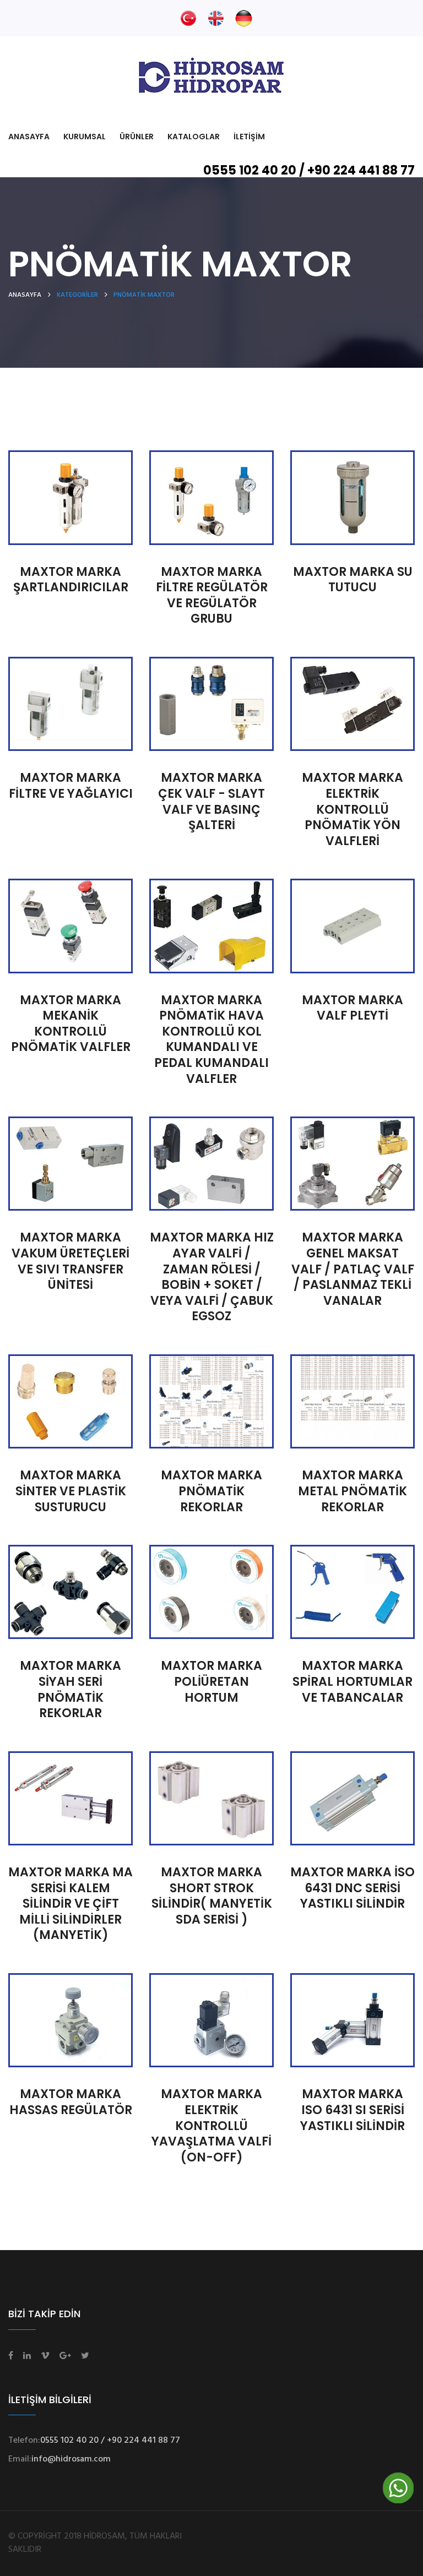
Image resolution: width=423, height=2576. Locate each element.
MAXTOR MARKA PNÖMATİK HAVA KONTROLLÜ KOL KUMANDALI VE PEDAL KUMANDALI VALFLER (211, 1039)
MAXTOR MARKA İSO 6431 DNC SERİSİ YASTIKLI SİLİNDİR (352, 1888)
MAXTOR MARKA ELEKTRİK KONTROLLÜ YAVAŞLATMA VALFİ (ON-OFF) (211, 2125)
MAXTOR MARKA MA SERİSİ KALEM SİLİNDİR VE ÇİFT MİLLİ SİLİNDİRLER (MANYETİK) (70, 1904)
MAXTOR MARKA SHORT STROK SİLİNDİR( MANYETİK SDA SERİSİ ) (212, 1896)
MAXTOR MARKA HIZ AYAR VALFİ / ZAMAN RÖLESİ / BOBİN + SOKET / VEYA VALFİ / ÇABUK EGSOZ (212, 1277)
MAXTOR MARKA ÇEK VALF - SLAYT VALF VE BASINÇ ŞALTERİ (211, 801)
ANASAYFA (29, 137)
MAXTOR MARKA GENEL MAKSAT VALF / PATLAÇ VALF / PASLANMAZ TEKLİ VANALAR (353, 1269)
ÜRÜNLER (137, 137)
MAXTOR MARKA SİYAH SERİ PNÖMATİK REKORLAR (70, 1689)
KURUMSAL (85, 137)
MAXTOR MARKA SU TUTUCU (353, 580)
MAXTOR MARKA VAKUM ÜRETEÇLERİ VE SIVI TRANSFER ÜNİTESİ (70, 1261)
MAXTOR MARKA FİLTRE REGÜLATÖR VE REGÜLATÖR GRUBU (212, 595)
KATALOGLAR (194, 137)
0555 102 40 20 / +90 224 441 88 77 (309, 170)
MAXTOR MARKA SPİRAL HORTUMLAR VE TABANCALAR (352, 1681)
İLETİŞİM (249, 137)
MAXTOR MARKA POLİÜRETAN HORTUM (211, 1681)
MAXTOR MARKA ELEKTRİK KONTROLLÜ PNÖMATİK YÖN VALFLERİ (352, 809)
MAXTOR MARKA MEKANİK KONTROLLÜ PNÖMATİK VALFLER (71, 1024)
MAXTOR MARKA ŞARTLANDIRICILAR (71, 580)
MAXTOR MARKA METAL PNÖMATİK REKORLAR (352, 1491)
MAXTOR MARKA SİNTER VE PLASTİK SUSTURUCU (71, 1491)
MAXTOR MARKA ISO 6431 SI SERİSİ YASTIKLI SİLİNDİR (352, 2110)
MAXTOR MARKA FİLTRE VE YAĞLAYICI (71, 786)
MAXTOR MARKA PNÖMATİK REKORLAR (211, 1491)
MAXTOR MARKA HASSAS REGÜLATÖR (71, 2102)
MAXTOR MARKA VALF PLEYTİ (352, 1008)
